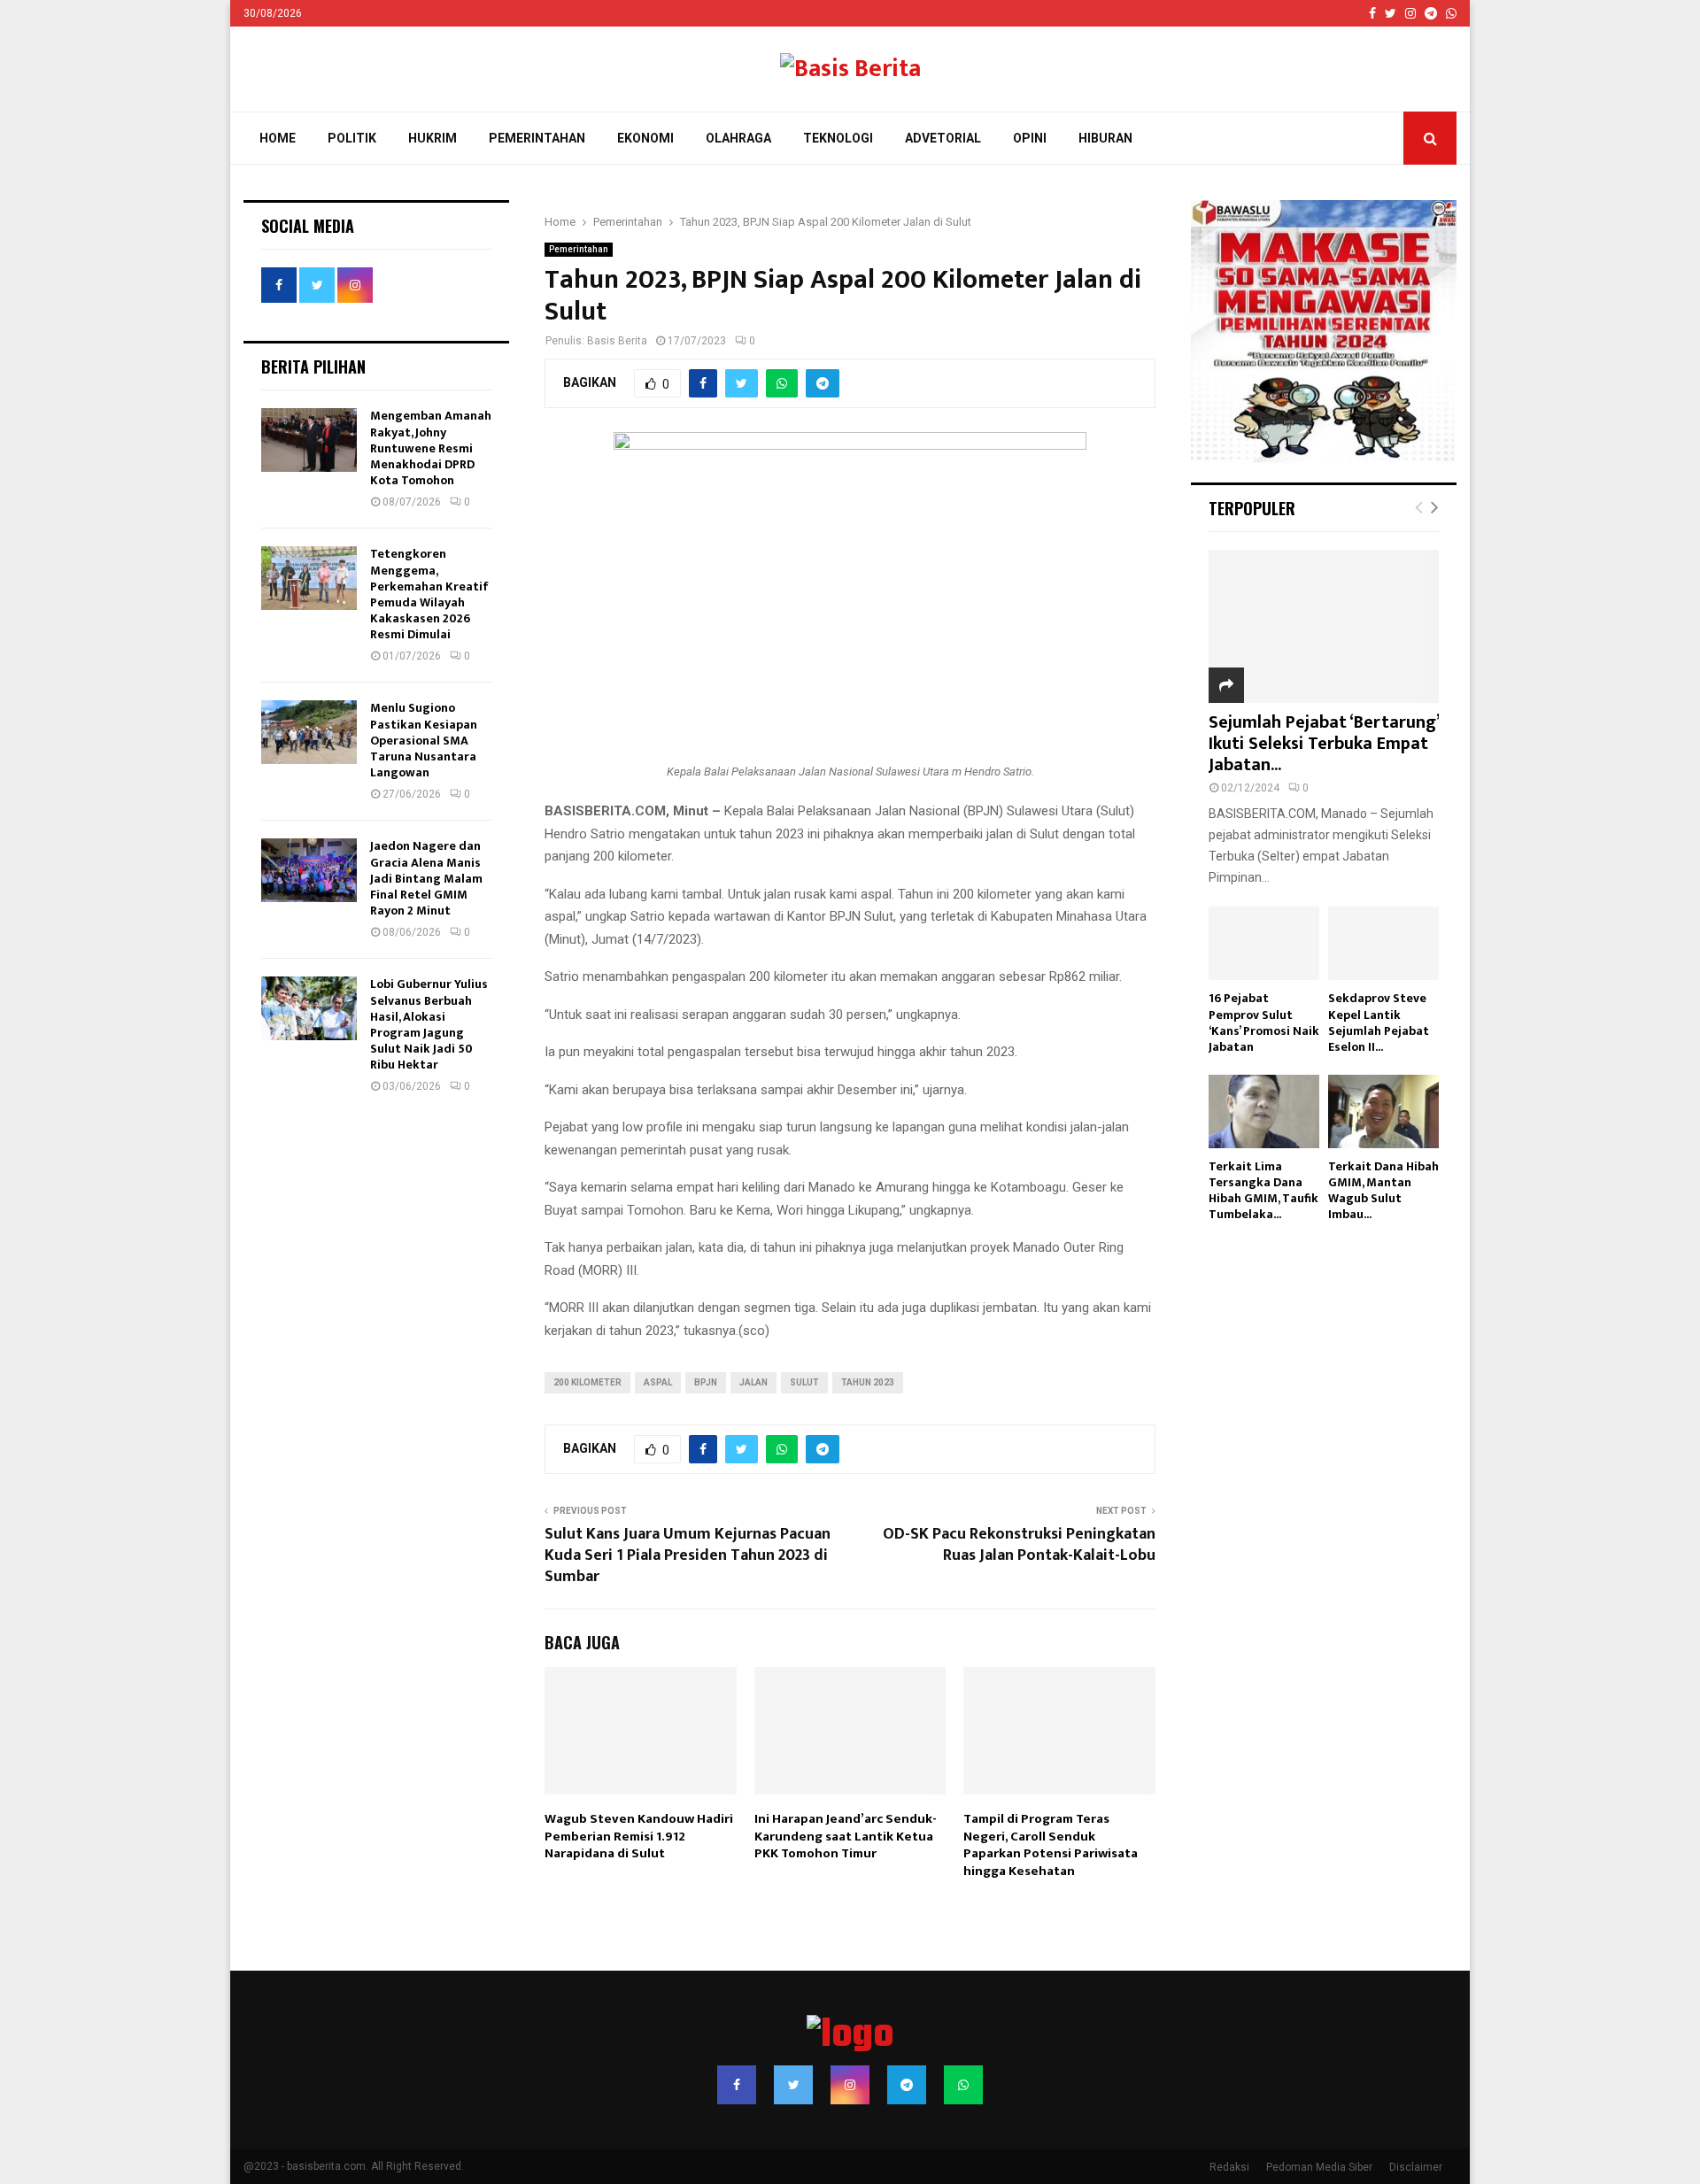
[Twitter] (793, 2085)
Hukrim (433, 138)
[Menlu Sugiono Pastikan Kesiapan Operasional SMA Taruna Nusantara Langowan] (309, 732)
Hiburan (1105, 138)
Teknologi (838, 138)
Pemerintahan (537, 138)
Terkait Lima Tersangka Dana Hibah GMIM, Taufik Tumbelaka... (1263, 1190)
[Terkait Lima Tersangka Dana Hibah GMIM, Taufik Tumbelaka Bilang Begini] (1264, 1111)
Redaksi (1229, 2167)
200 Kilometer (587, 1382)
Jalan (753, 1382)
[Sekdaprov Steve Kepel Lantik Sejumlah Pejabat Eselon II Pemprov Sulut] (1383, 943)
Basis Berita (617, 341)
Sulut (804, 1382)
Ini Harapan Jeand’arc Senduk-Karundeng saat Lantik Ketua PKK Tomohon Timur (846, 1836)
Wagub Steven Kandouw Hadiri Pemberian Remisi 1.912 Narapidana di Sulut (639, 1836)
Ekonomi (645, 138)
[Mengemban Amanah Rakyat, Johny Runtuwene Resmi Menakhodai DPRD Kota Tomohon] (309, 440)
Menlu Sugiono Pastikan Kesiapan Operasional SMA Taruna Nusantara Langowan (424, 740)
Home (278, 138)
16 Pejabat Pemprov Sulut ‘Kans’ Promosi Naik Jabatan (1264, 1022)
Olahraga (738, 138)
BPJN (706, 1382)
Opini (1030, 138)
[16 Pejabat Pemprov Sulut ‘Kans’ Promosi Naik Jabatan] (1264, 943)
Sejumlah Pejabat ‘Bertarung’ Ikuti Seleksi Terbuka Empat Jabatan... (1324, 744)
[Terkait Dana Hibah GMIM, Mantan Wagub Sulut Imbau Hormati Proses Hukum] (1383, 1111)
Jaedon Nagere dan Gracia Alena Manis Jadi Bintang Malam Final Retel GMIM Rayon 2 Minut (426, 878)
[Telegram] (907, 2085)
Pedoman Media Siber (1319, 2167)
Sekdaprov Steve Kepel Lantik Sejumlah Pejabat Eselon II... (1379, 1022)
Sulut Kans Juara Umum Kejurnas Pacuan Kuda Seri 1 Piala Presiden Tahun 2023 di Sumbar (688, 1555)
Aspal (658, 1382)
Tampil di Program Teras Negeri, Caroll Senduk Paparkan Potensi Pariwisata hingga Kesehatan (1051, 1845)
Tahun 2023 (868, 1382)
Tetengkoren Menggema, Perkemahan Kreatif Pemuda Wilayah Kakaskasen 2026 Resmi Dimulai (429, 594)
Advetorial (943, 138)
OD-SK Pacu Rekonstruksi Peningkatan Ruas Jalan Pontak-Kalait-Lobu (1019, 1545)
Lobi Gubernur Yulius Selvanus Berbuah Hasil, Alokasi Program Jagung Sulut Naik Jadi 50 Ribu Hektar (429, 1024)
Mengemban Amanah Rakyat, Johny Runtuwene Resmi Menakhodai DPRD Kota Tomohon (431, 448)
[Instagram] (850, 2085)
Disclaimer (1416, 2167)
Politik (352, 138)
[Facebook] (737, 2085)
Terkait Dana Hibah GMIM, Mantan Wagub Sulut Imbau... (1383, 1190)
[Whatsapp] (963, 2085)
